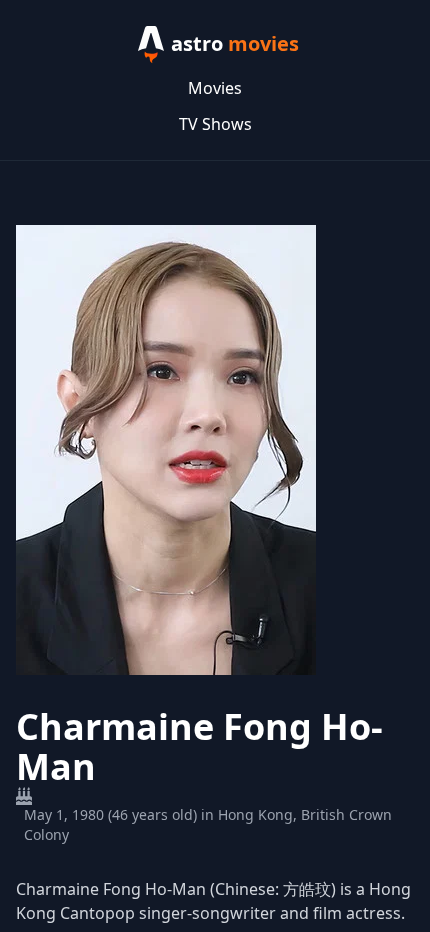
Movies (215, 88)
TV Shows (215, 124)
